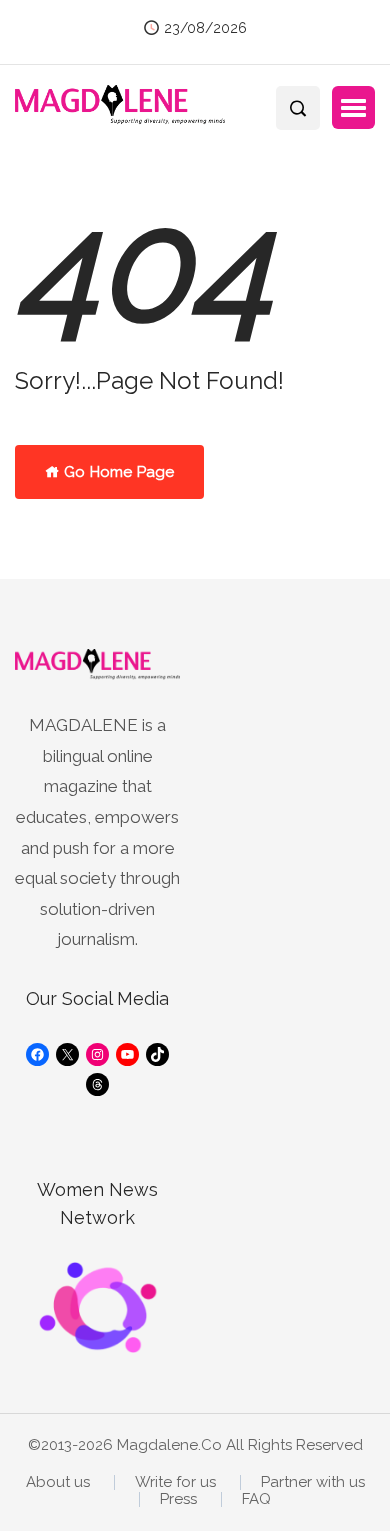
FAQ (256, 1499)
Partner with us (313, 1482)
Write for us (175, 1482)
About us (58, 1482)
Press (178, 1499)
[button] (353, 108)
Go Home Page (117, 472)
